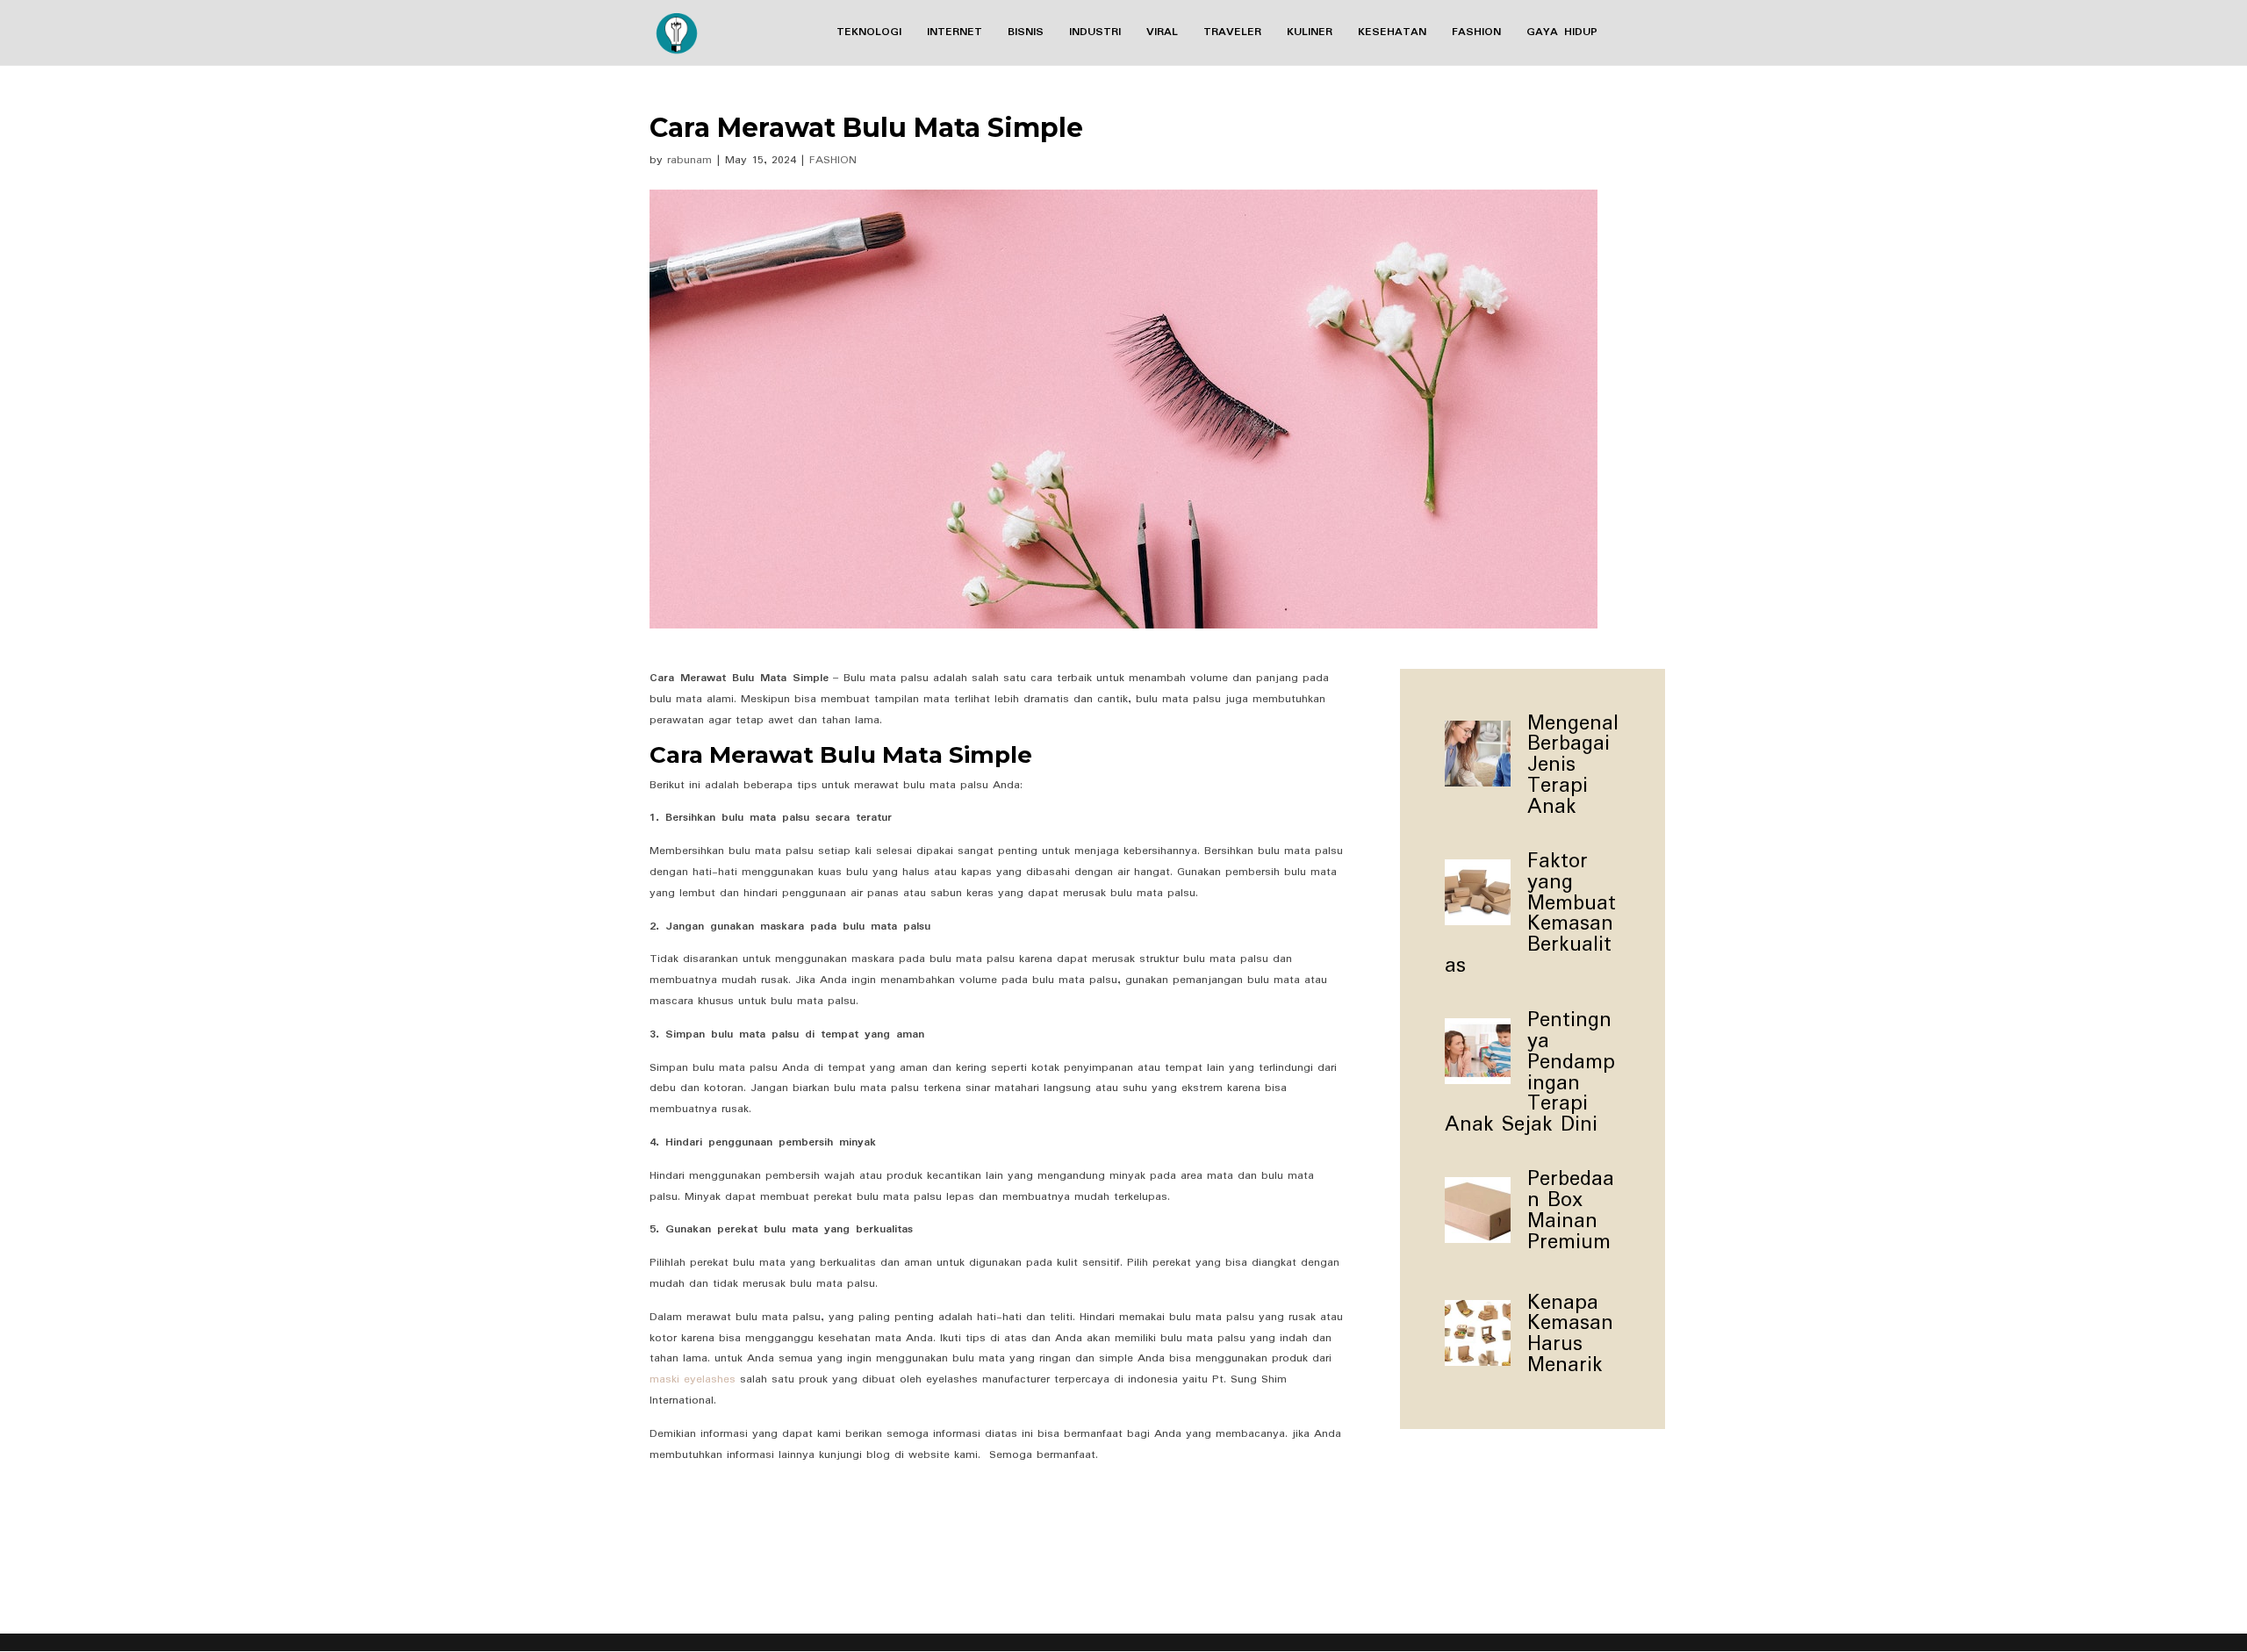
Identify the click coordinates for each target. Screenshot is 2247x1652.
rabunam (689, 160)
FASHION (1476, 34)
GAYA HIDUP (1562, 34)
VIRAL (1162, 34)
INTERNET (955, 34)
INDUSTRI (1095, 34)
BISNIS (1026, 34)
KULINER (1310, 34)
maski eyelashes (693, 1379)
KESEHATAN (1392, 34)
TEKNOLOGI (869, 34)
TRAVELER (1232, 34)
